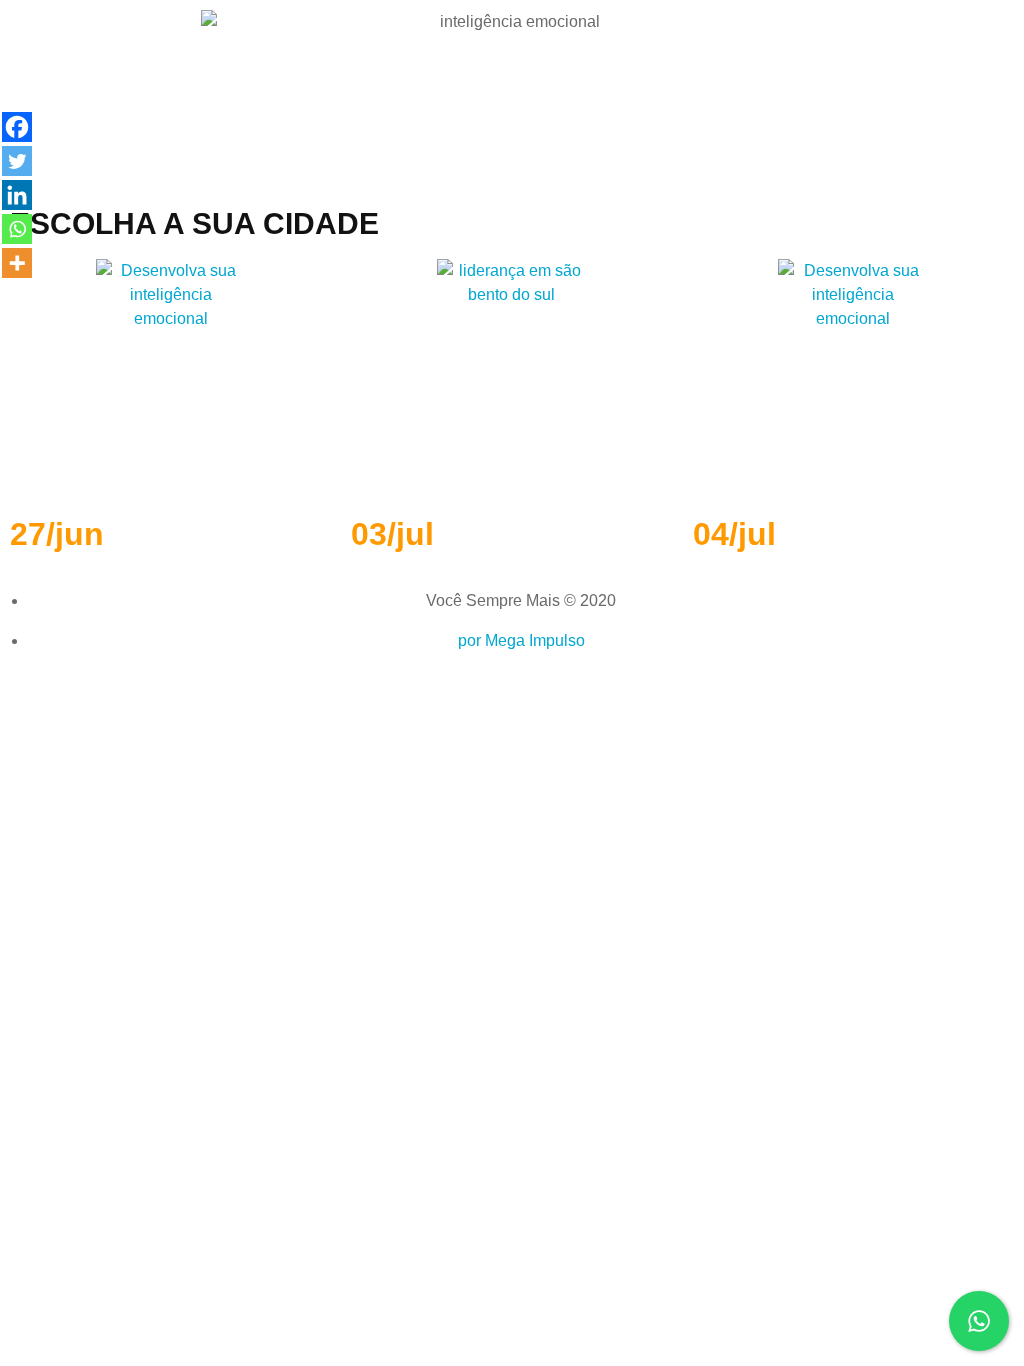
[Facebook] (17, 127)
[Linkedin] (17, 195)
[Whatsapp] (17, 229)
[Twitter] (17, 161)
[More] (17, 263)
